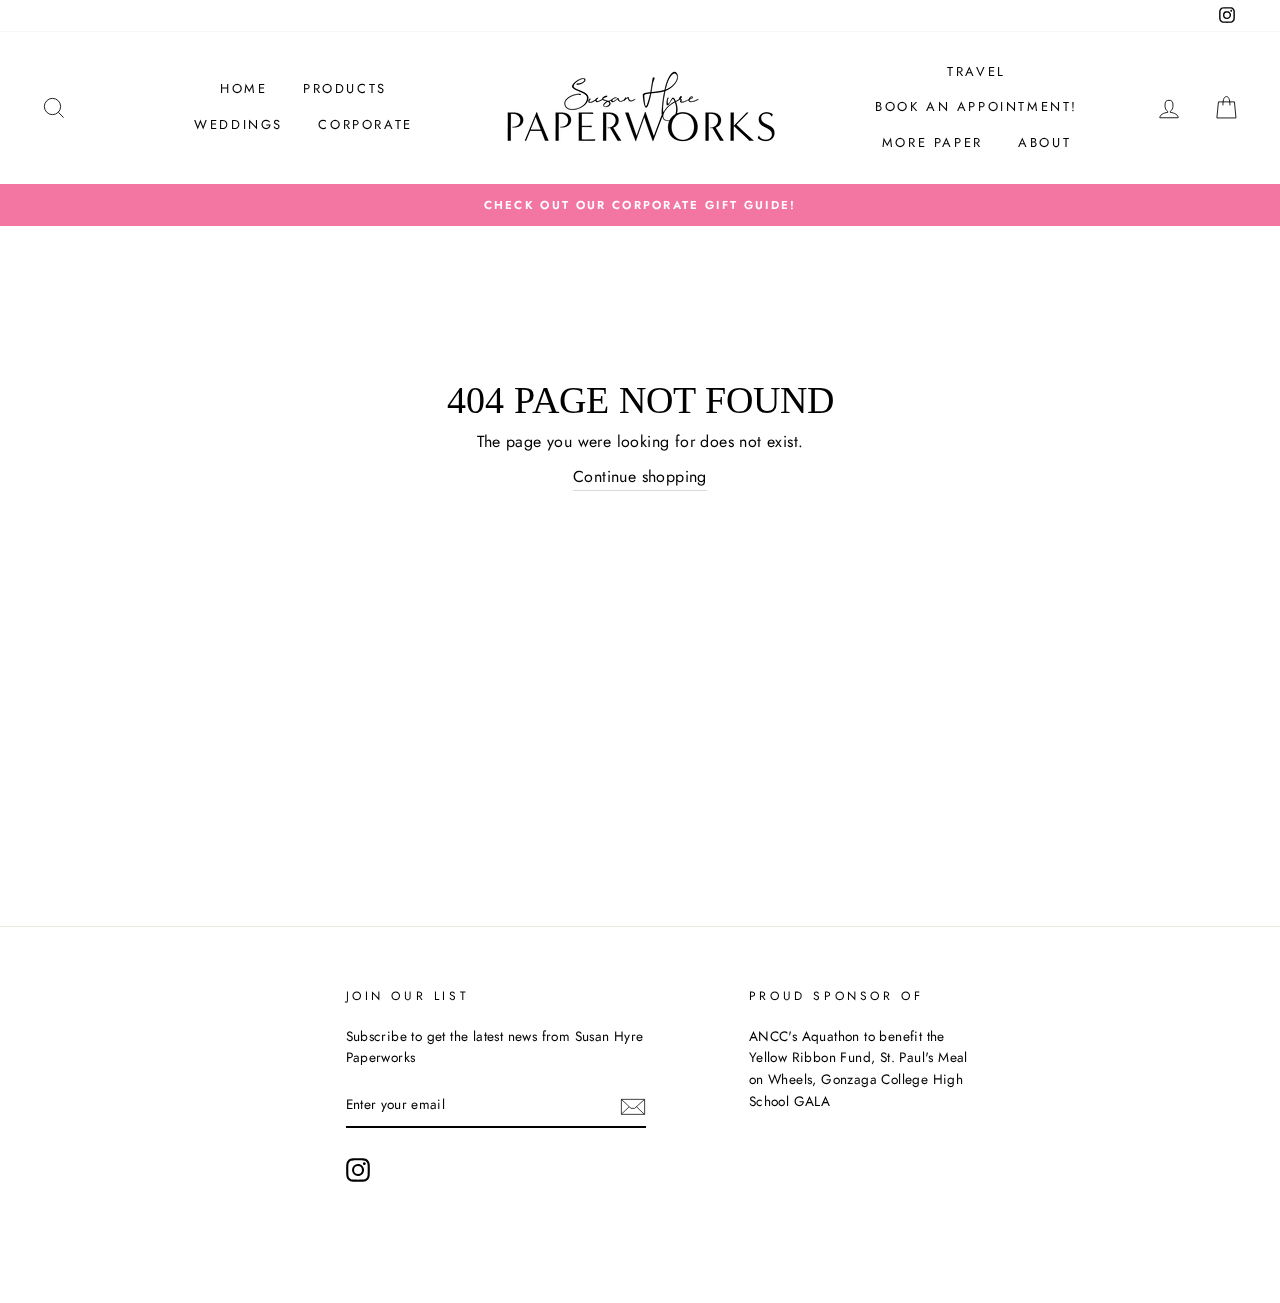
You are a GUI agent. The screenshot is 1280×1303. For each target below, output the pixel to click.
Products (345, 88)
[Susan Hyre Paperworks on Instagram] (358, 1170)
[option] (640, 205)
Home (243, 88)
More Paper (932, 142)
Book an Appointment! (976, 106)
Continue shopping (640, 476)
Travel (976, 71)
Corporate (365, 124)
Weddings (238, 124)
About (1044, 142)
